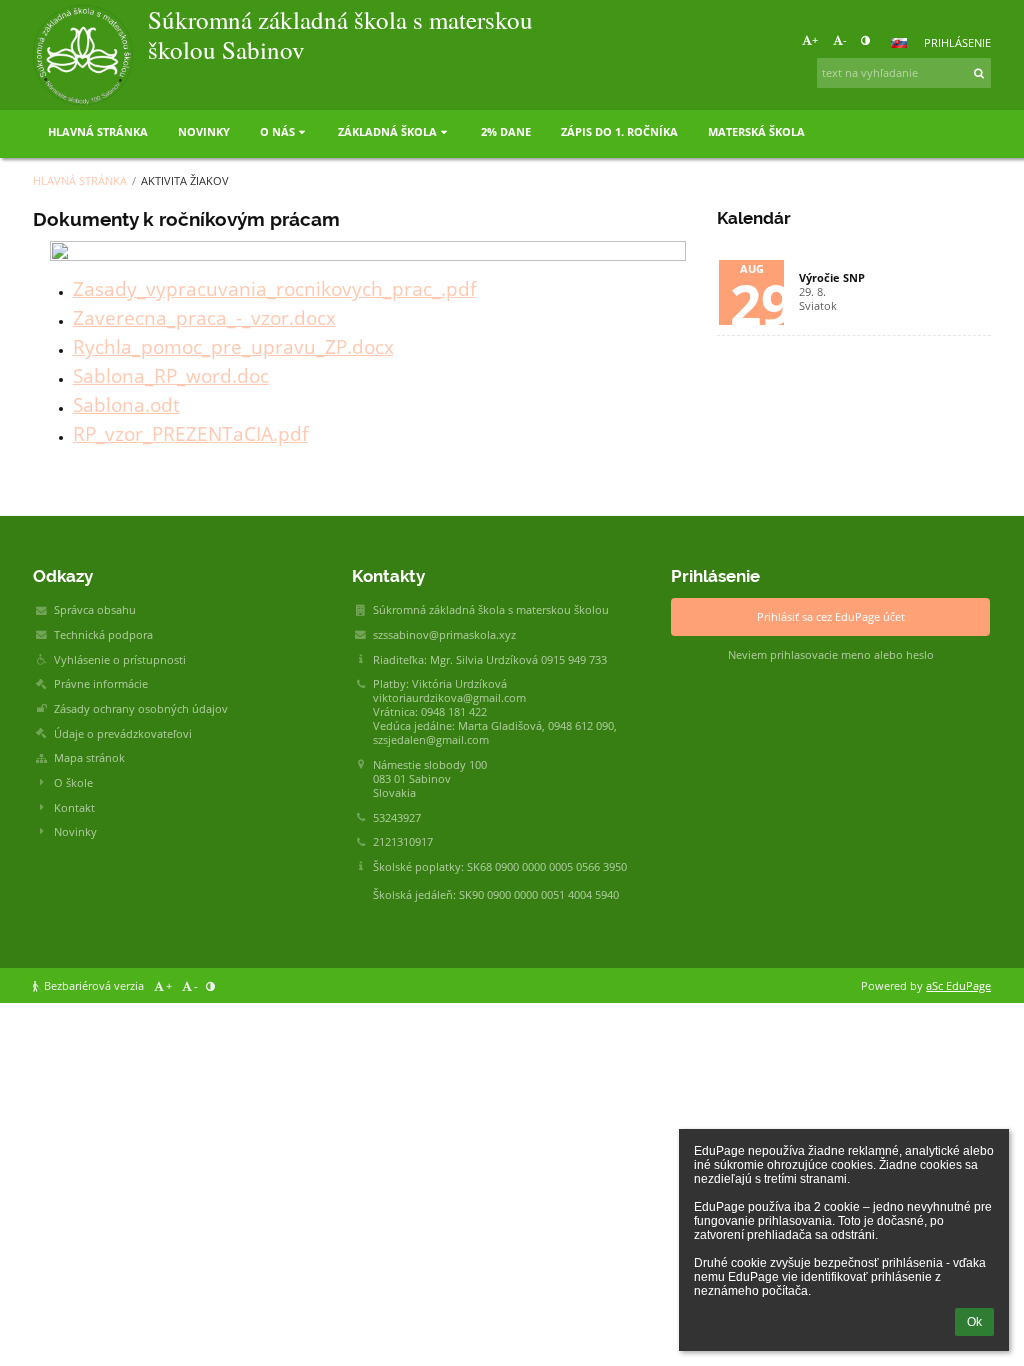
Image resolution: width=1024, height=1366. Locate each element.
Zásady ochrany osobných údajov (141, 709)
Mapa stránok (89, 758)
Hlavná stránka (80, 181)
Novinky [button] (204, 132)
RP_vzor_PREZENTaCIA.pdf (190, 433)
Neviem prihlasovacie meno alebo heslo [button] (831, 655)
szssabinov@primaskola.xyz (444, 635)
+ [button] (815, 40)
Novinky (75, 832)
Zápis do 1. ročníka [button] (619, 132)
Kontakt (74, 808)
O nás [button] (277, 132)
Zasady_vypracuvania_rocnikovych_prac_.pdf (274, 288)
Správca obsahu (95, 610)
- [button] (845, 40)
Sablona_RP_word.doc (171, 375)
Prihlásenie (957, 43)
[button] (865, 40)
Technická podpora (103, 635)
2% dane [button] (506, 132)
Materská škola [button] (756, 132)
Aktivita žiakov (185, 181)
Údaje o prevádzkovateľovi (123, 734)
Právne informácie (101, 684)
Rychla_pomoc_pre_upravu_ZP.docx (233, 346)
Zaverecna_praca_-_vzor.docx (204, 317)
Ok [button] (974, 1322)
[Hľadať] (980, 73)
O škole (73, 783)
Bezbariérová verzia (94, 986)
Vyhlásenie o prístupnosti (120, 660)
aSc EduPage (958, 986)
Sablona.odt (126, 404)
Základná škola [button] (387, 132)
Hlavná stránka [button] (98, 132)
